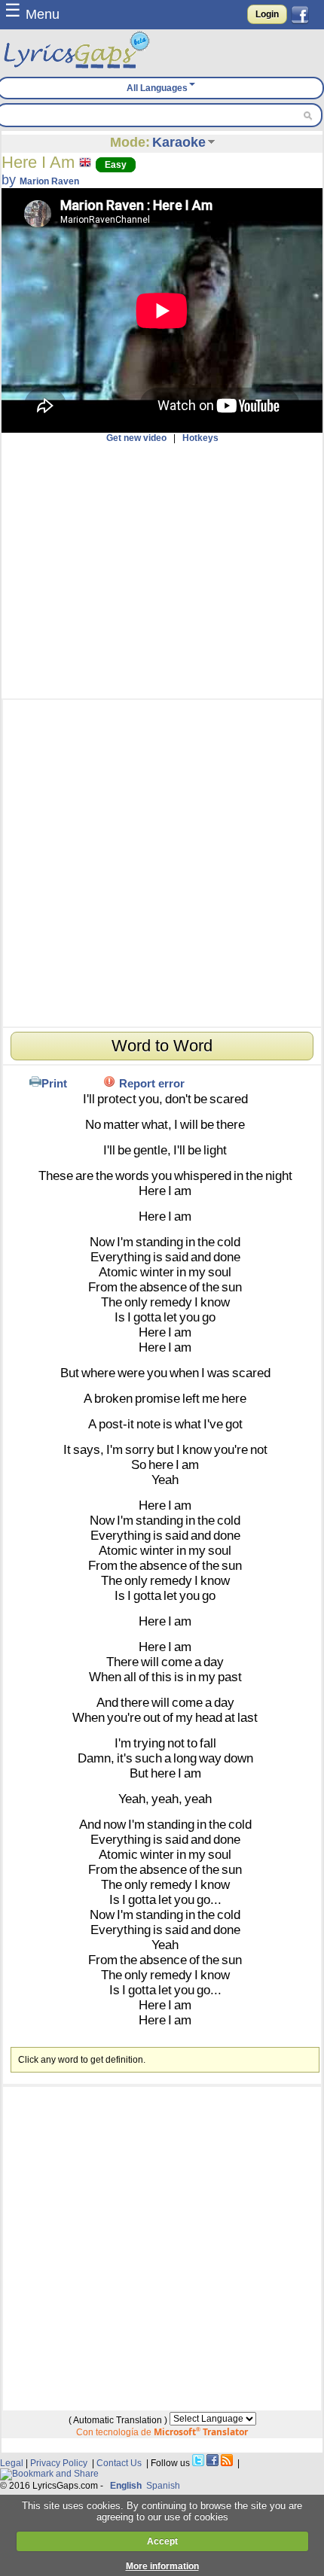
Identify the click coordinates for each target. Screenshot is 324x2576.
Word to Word (162, 1046)
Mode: (130, 142)
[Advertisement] (162, 571)
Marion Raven (49, 181)
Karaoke (179, 142)
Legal (12, 2463)
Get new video (136, 438)
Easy (116, 165)
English (126, 2486)
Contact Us (119, 2463)
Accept (162, 2541)
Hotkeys (200, 438)
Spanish (163, 2486)
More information (162, 2566)
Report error (152, 1083)
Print (54, 1083)
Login (267, 14)
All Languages (157, 88)
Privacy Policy (59, 2463)
